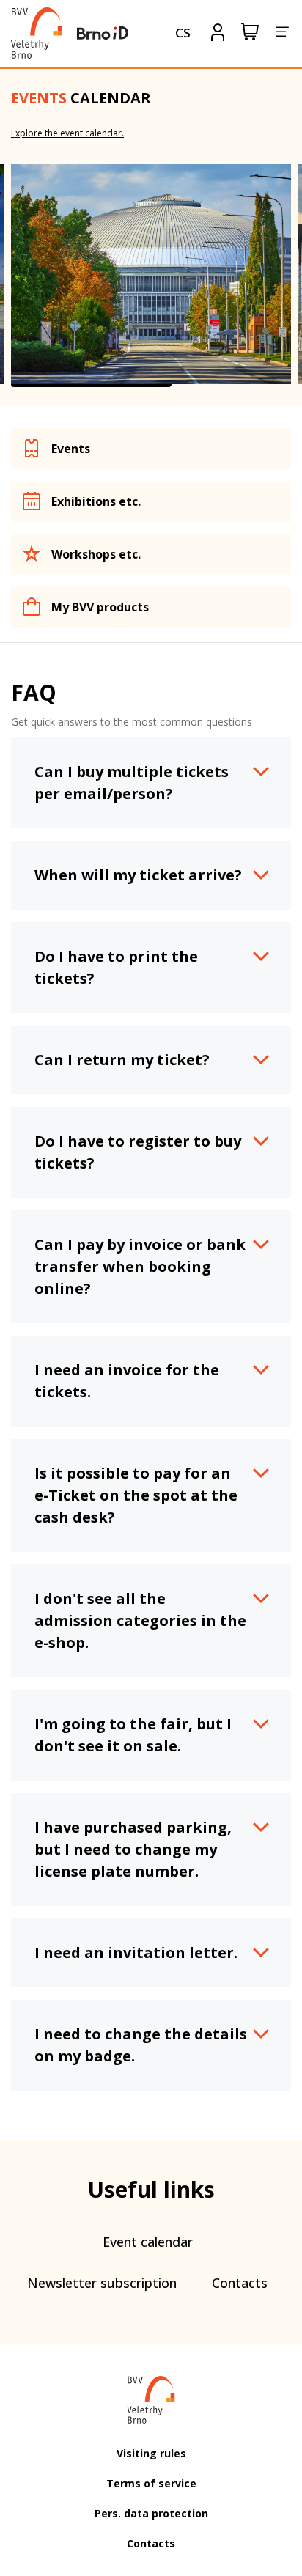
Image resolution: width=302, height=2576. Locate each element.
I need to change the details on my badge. (141, 2045)
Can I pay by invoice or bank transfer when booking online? (140, 1266)
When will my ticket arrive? (138, 875)
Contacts (240, 2283)
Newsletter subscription (102, 2283)
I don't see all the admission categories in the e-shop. (140, 1620)
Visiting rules (151, 2453)
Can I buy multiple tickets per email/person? (132, 783)
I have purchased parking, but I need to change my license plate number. (133, 1849)
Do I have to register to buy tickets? (138, 1152)
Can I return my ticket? (122, 1060)
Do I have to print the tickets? (116, 967)
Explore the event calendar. (67, 133)
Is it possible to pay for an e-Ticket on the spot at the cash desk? (136, 1495)
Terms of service (151, 2483)
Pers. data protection (151, 2513)
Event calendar (148, 2242)
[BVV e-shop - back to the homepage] (37, 33)
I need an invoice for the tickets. (127, 1381)
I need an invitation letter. (136, 1953)
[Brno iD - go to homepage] (103, 33)
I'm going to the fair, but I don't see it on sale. (133, 1735)
